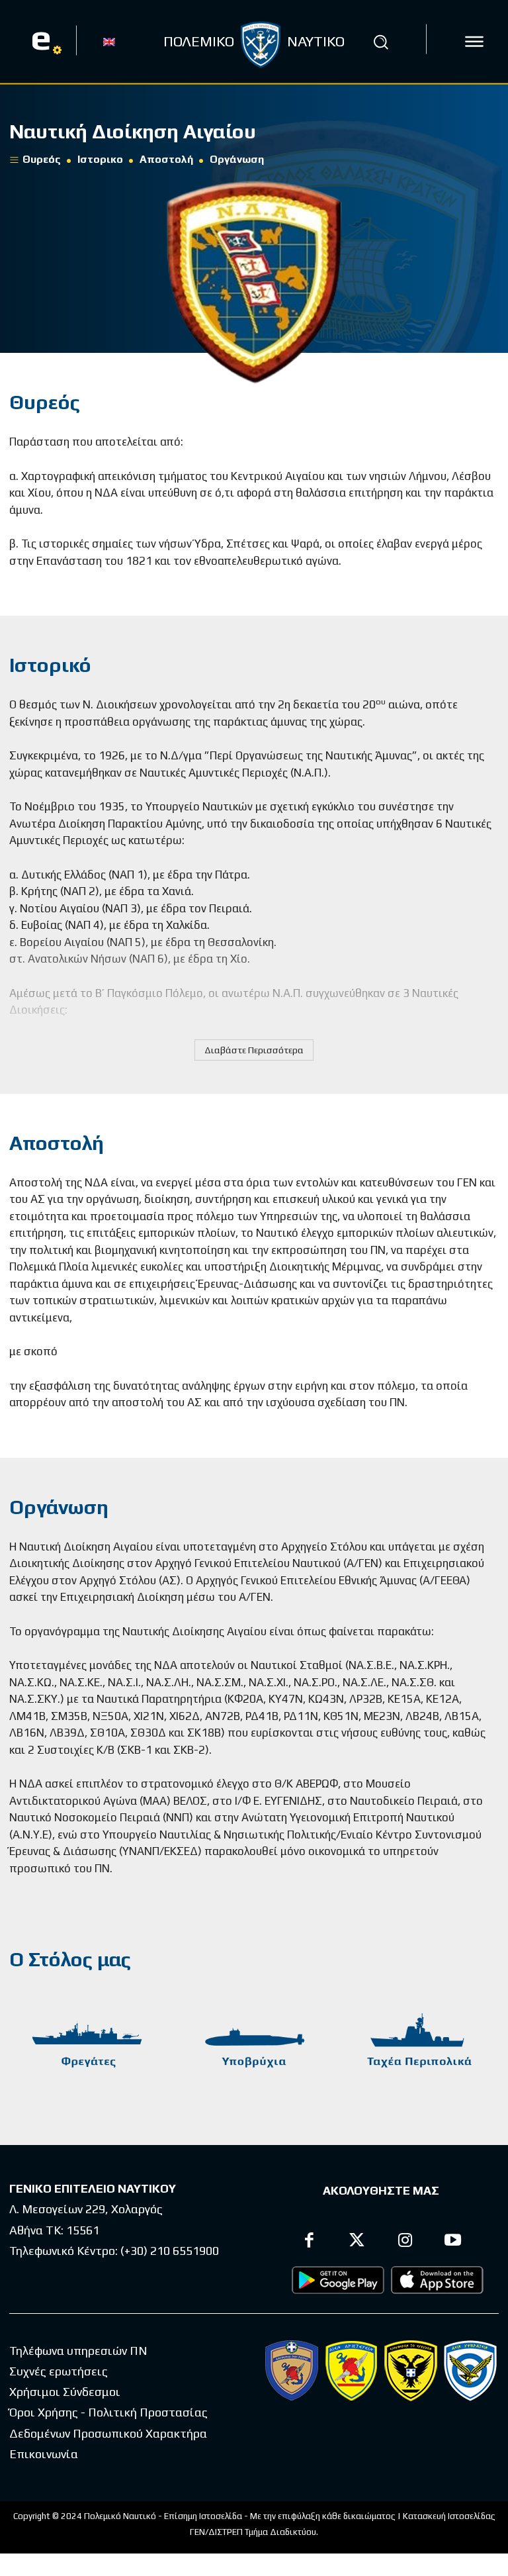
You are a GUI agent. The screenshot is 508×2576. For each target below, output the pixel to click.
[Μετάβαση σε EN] (109, 41)
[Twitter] (358, 2242)
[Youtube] (453, 2242)
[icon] (474, 42)
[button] (381, 42)
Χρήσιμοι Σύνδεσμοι (65, 2392)
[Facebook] (309, 2242)
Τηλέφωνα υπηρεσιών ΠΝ (78, 2351)
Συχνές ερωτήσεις (59, 2371)
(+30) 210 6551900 (170, 2251)
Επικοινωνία (44, 2454)
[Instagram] (405, 2242)
